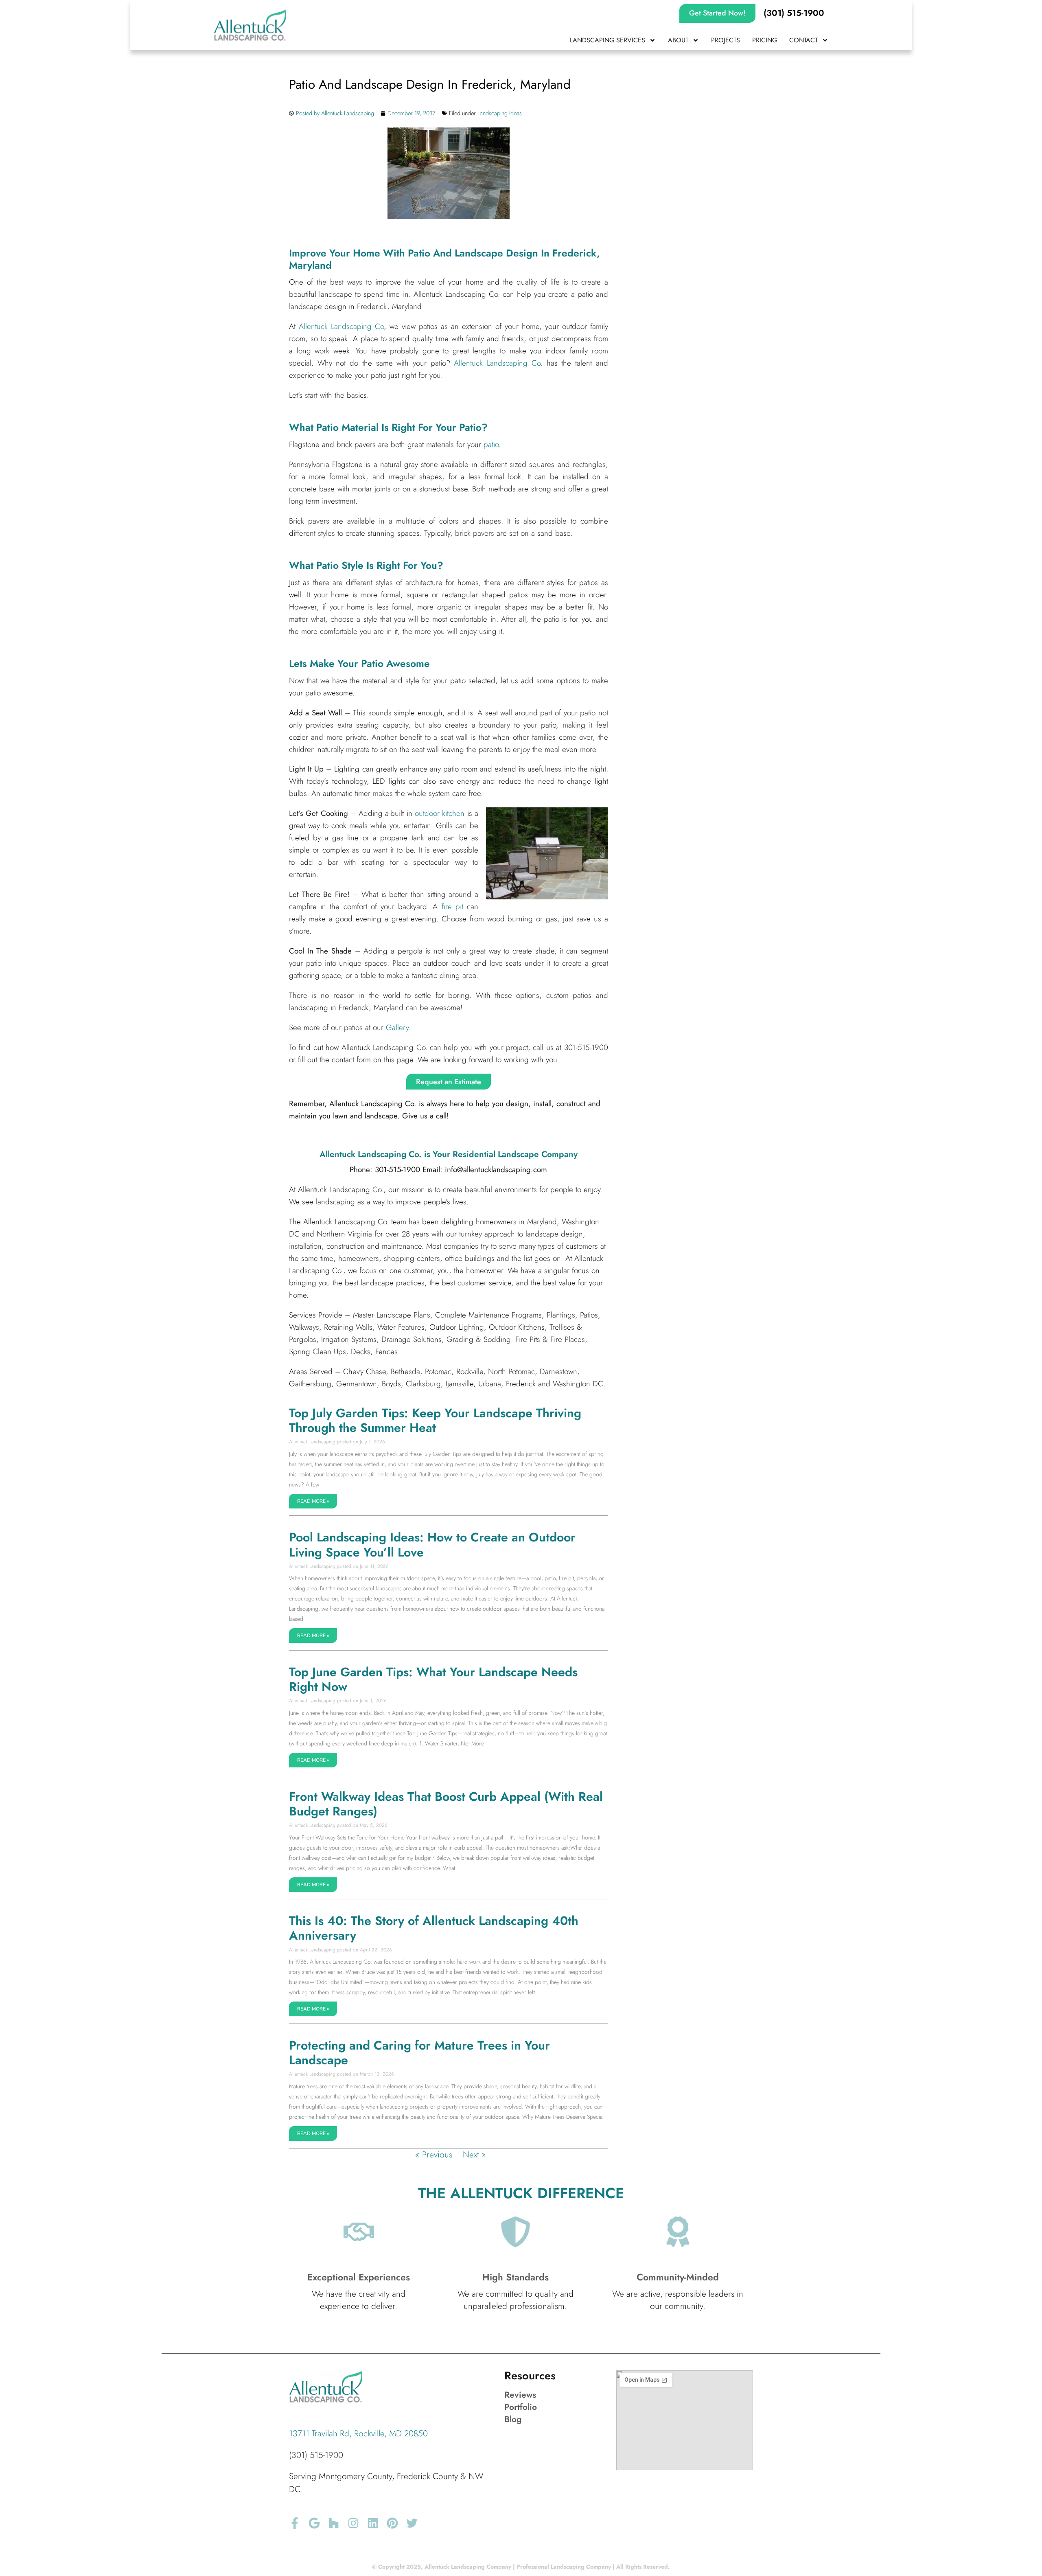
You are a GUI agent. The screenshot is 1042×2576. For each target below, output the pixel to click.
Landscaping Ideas (500, 113)
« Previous (434, 2155)
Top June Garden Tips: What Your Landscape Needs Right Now (433, 1679)
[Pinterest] (392, 2523)
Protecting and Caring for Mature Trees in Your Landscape (419, 2053)
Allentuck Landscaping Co (341, 326)
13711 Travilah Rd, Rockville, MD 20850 (358, 2433)
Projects (726, 40)
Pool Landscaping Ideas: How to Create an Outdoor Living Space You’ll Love (432, 1545)
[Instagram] (353, 2523)
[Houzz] (334, 2523)
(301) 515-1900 (316, 2455)
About (678, 40)
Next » (474, 2155)
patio (491, 444)
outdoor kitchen (440, 813)
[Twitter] (412, 2523)
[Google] (314, 2523)
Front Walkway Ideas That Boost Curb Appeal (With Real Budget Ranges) (446, 1804)
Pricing (765, 40)
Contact (803, 40)
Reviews (520, 2395)
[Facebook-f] (295, 2523)
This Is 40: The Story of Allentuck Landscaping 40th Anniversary (434, 1928)
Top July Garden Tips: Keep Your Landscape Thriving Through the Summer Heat (435, 1420)
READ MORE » (313, 1501)
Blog (513, 2419)
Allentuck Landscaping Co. (500, 363)
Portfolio (521, 2407)
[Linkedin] (373, 2523)
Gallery (397, 1027)
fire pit (452, 907)
